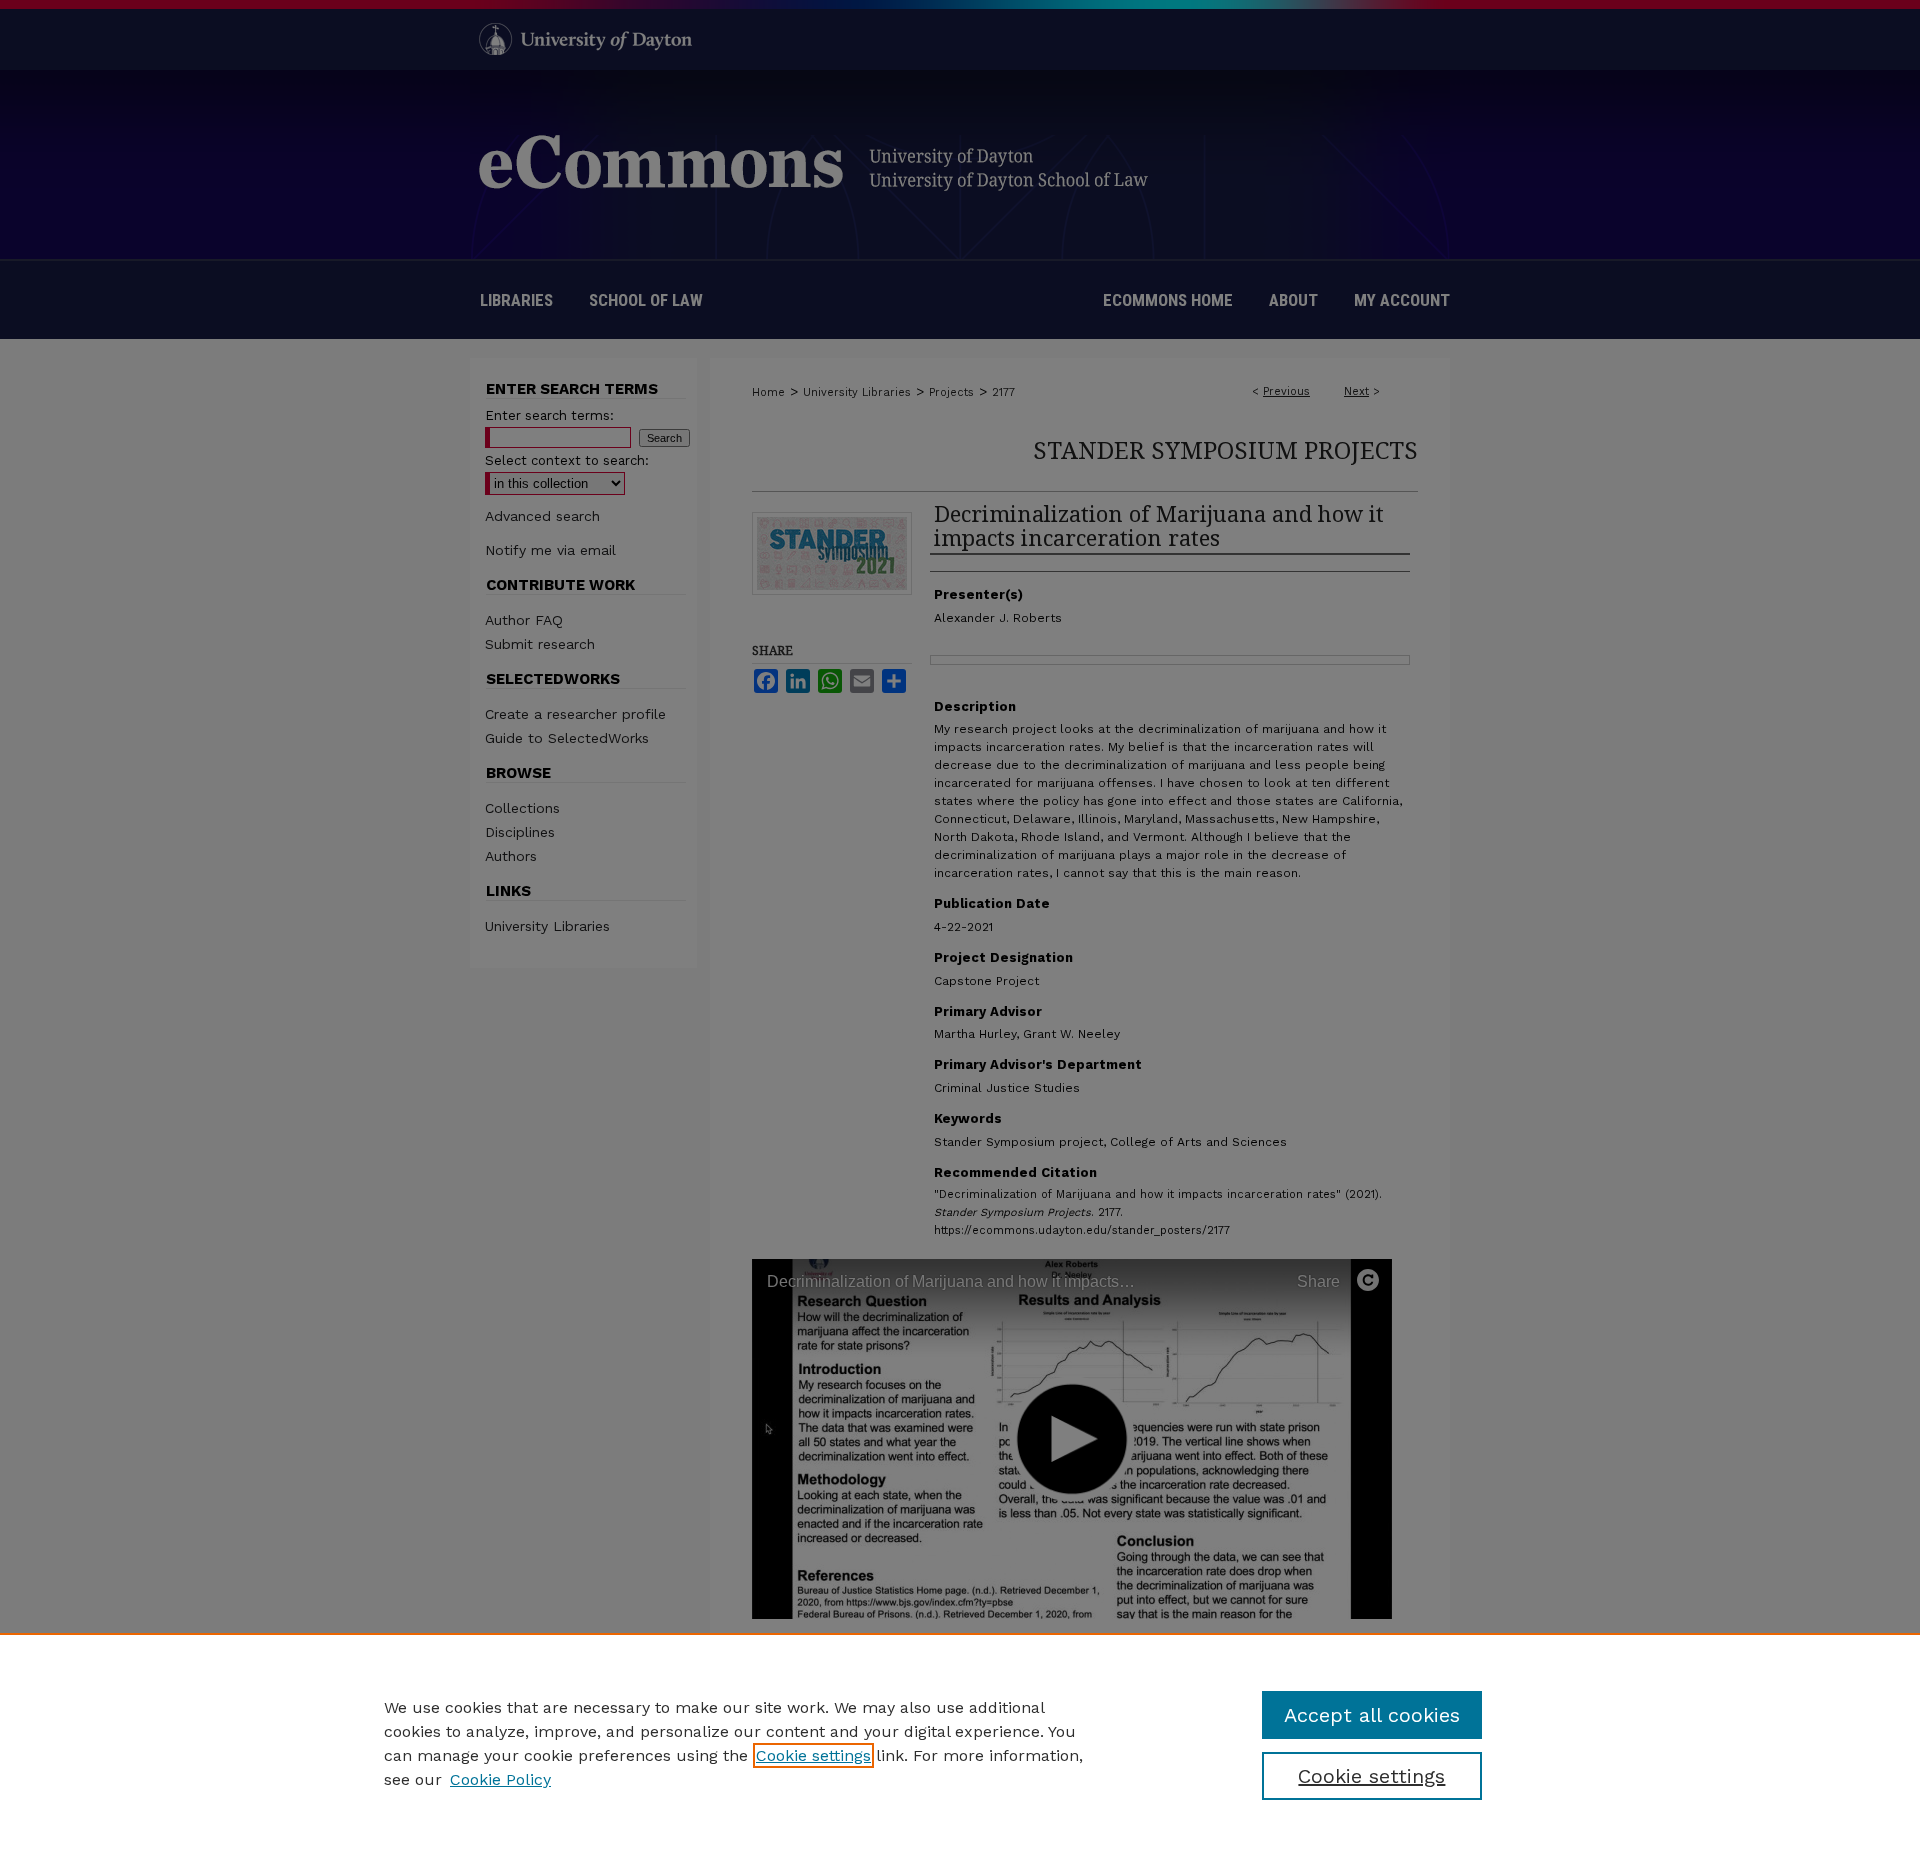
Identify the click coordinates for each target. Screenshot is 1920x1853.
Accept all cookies (1372, 1715)
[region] (960, 1743)
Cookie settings (813, 1755)
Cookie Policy (500, 1779)
